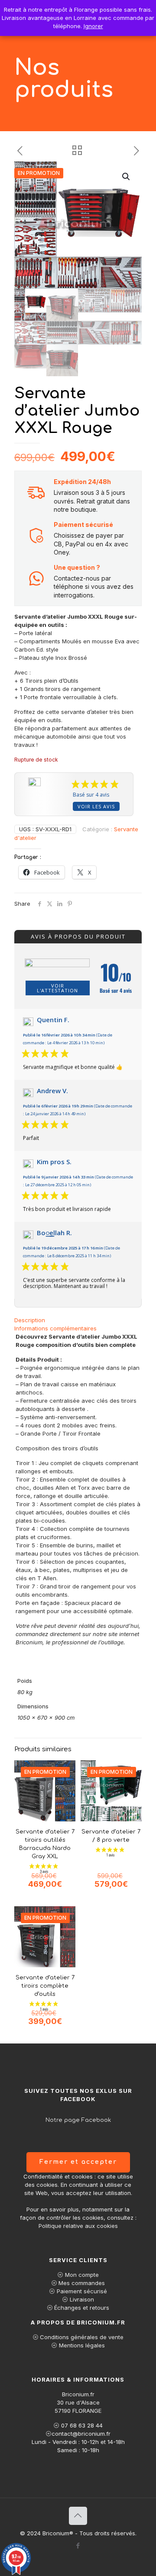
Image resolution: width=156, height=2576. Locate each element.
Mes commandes (82, 2283)
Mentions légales (82, 2345)
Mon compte (82, 2275)
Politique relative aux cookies (78, 2226)
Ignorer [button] (93, 26)
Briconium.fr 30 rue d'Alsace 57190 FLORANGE (78, 2402)
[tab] (78, 1320)
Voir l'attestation (57, 988)
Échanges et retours (82, 2308)
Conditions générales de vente (82, 2337)
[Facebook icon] (78, 2545)
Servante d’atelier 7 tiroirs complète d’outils (45, 1986)
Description (30, 1320)
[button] (127, 177)
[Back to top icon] (78, 2516)
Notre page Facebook (78, 2120)
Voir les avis (96, 806)
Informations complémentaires (55, 1328)
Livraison (82, 2299)
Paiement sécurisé (82, 2291)
